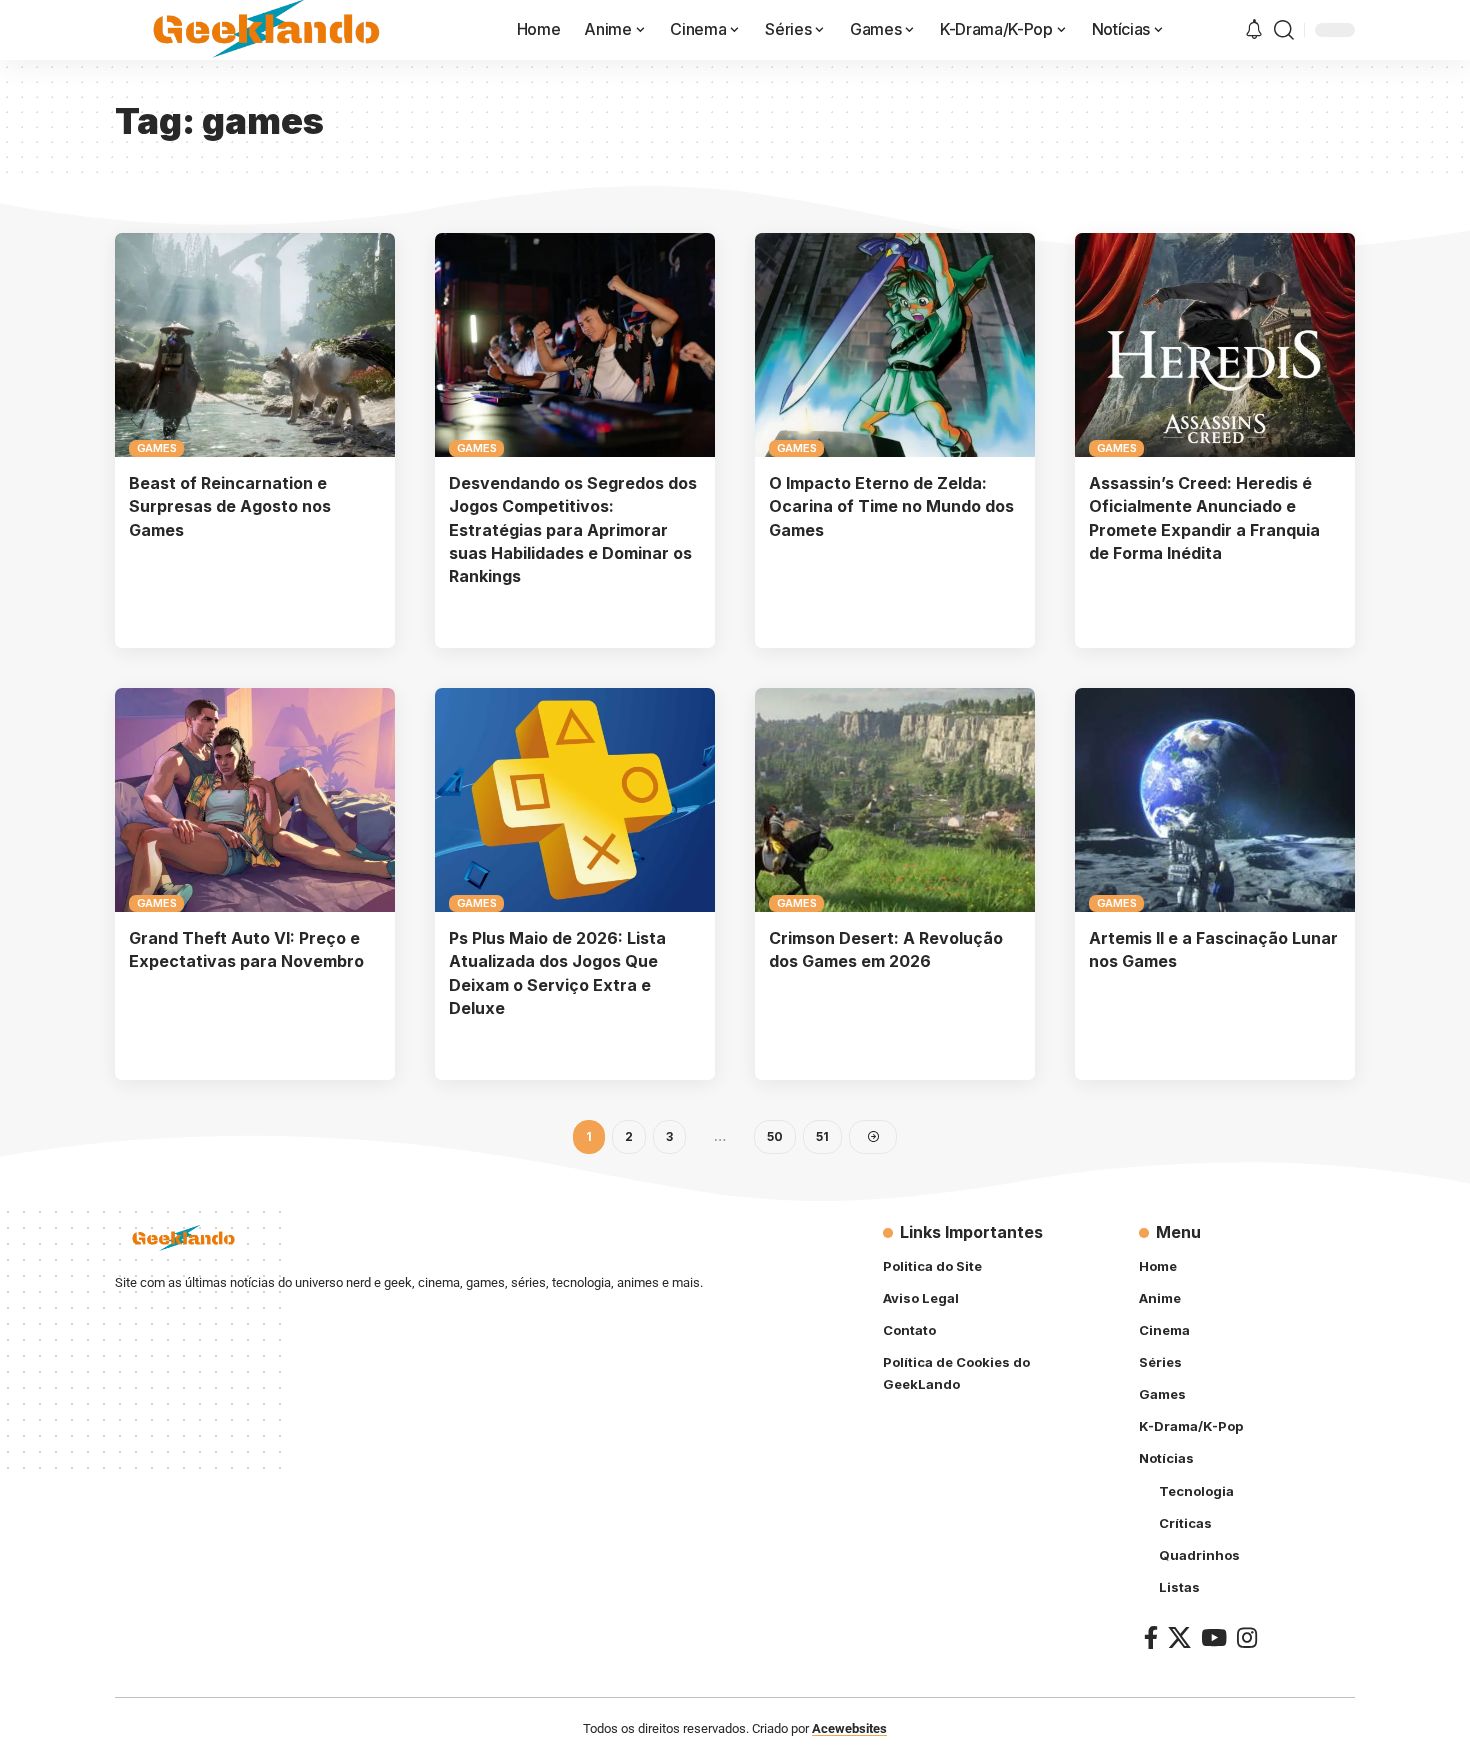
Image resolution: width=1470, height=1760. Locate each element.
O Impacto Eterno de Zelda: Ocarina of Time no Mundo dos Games (891, 506)
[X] (1179, 1637)
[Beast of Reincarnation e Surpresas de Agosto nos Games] (255, 345)
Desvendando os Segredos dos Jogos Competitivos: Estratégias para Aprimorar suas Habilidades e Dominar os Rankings (573, 529)
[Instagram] (1247, 1637)
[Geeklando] (268, 30)
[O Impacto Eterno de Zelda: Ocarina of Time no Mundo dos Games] (895, 345)
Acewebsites (849, 1728)
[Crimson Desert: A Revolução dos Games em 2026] (895, 800)
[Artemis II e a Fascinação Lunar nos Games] (1215, 800)
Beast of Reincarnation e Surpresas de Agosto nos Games (230, 506)
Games (157, 448)
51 (822, 1136)
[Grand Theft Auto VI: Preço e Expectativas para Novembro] (255, 800)
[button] (1284, 30)
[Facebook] (1151, 1637)
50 (775, 1136)
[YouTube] (1214, 1637)
